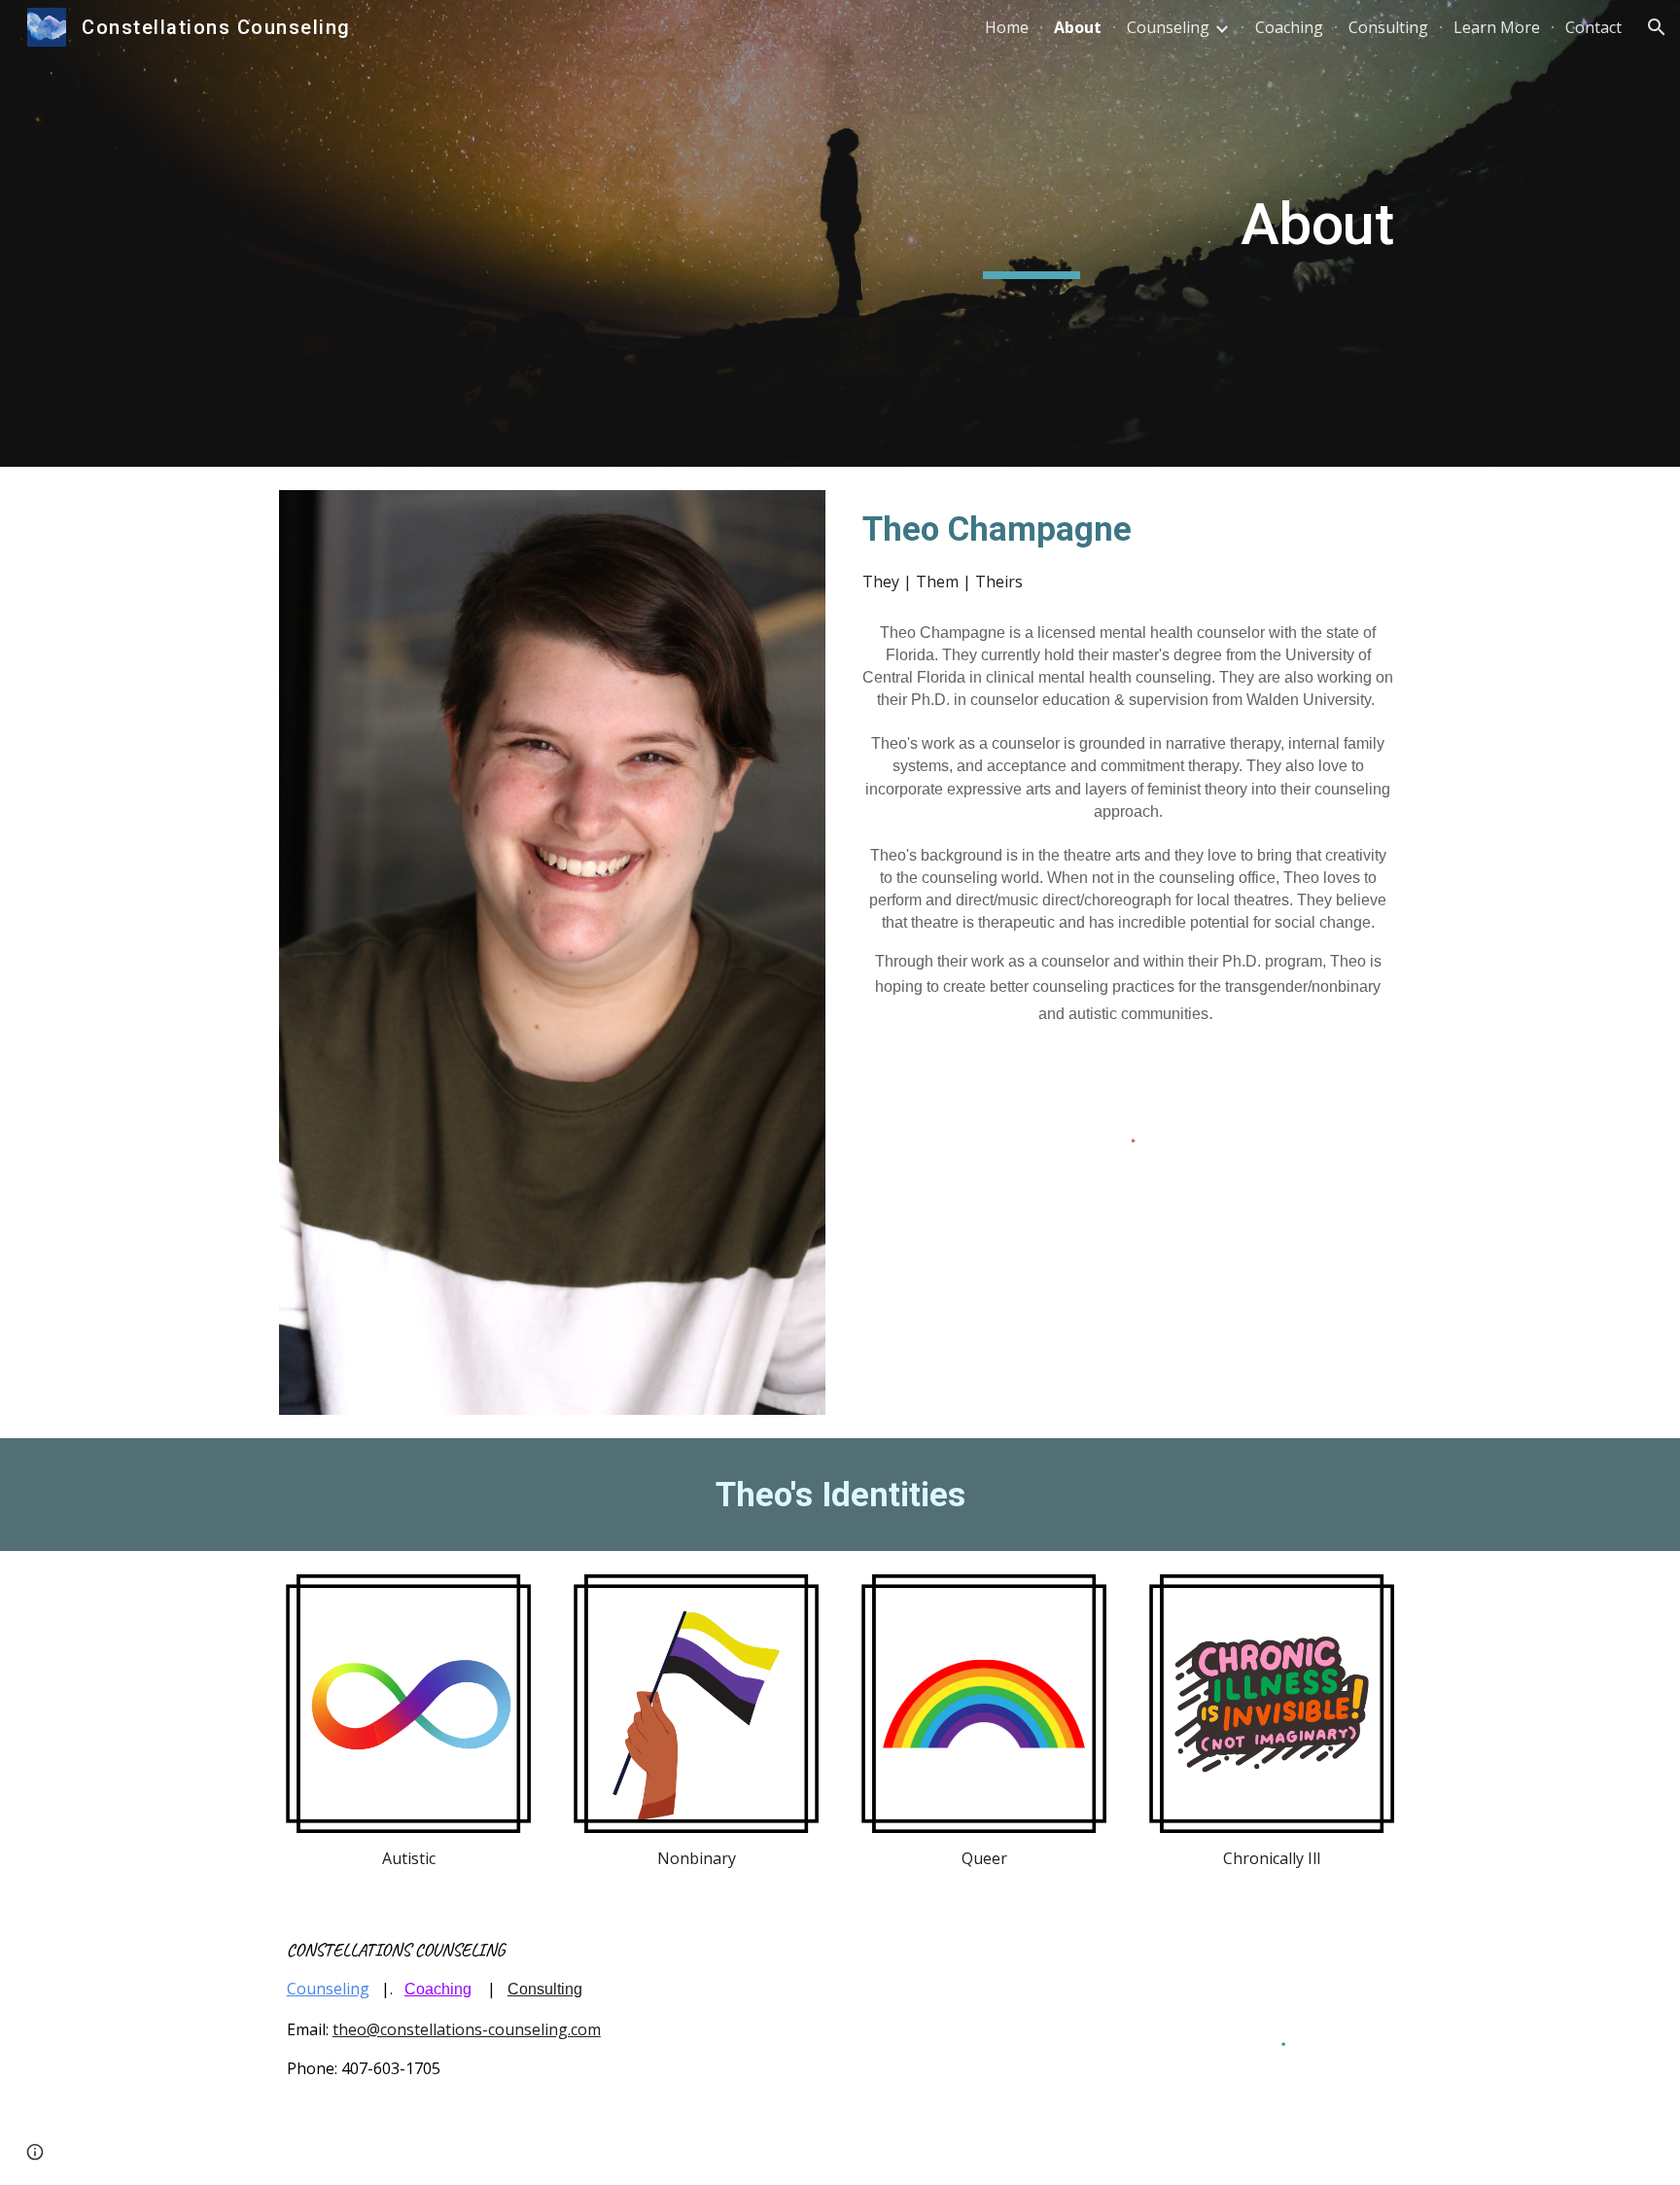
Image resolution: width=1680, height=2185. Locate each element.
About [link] (1078, 27)
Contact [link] (1593, 27)
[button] (1657, 27)
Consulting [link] (1388, 27)
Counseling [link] (1168, 27)
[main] (1032, 233)
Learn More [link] (1497, 27)
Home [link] (1007, 27)
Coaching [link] (1289, 27)
